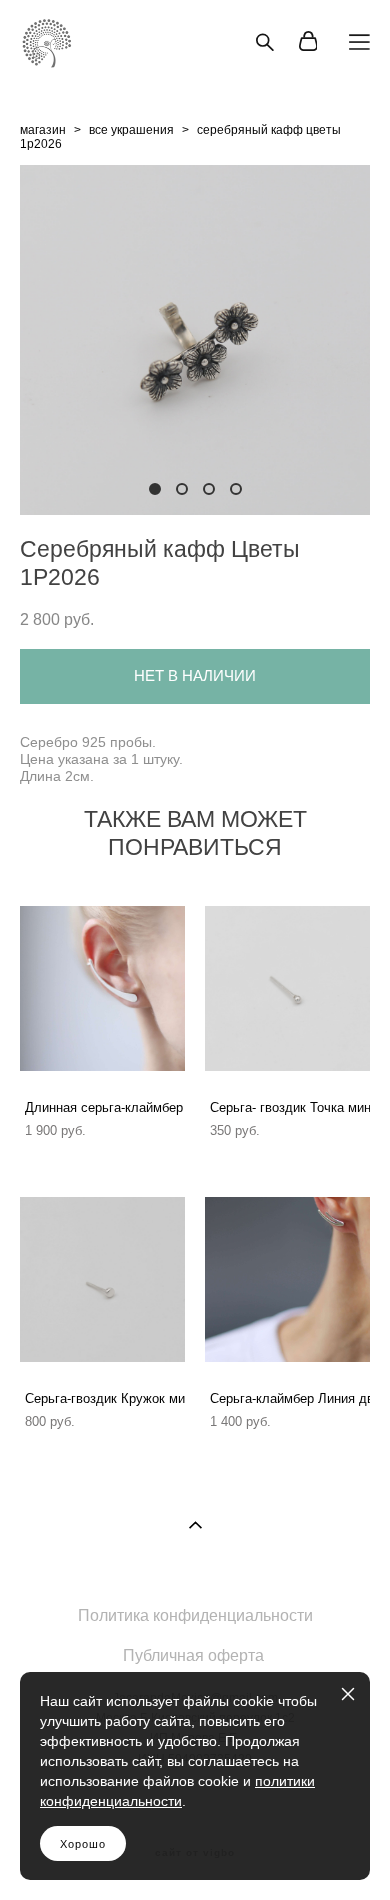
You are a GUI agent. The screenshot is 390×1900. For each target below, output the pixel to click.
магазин (43, 130)
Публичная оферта (193, 1655)
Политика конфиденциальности (195, 1615)
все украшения (131, 130)
